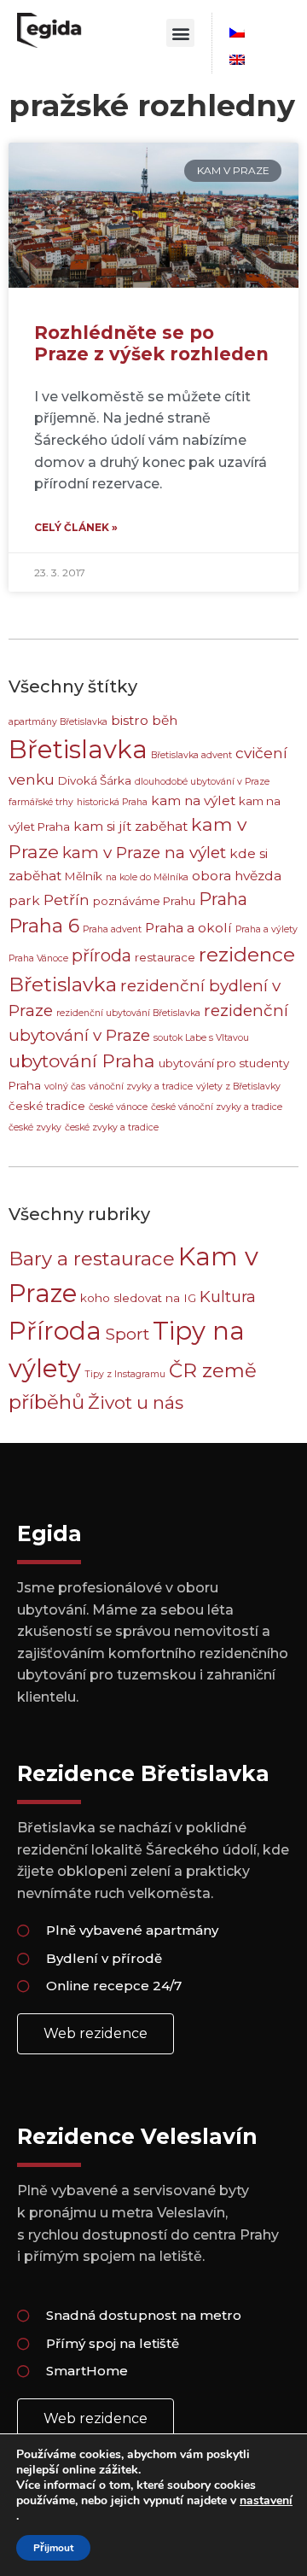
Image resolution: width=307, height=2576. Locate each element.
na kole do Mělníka (147, 877)
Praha (223, 899)
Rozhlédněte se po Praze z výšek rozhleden (151, 343)
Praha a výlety (266, 929)
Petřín (67, 900)
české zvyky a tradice (112, 1127)
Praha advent (112, 929)
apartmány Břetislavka (58, 722)
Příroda (55, 1331)
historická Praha (112, 802)
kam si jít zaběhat (130, 826)
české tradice (47, 1106)
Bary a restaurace (92, 1259)
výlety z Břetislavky (238, 1086)
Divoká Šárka (95, 780)
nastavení (266, 2501)
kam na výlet (193, 800)
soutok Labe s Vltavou (201, 1038)
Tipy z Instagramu (125, 1374)
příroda (101, 955)
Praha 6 (44, 926)
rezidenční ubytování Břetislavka (128, 1013)
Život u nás (136, 1402)
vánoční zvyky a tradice (141, 1086)
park (24, 900)
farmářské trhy (41, 802)
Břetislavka (78, 749)
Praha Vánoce (38, 958)
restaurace (165, 957)
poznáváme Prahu (144, 901)
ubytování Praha (82, 1061)
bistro (130, 720)
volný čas (65, 1086)
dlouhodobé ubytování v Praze (202, 782)
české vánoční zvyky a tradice (217, 1107)
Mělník (84, 876)
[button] (180, 33)
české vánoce (118, 1107)
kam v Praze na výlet (144, 853)
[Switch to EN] (237, 60)
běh (165, 720)
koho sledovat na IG (138, 1298)
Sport (127, 1334)
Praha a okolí (188, 928)
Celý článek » (76, 527)
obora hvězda (237, 876)
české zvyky (35, 1127)
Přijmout (53, 2548)
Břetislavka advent (191, 755)
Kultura (228, 1297)
